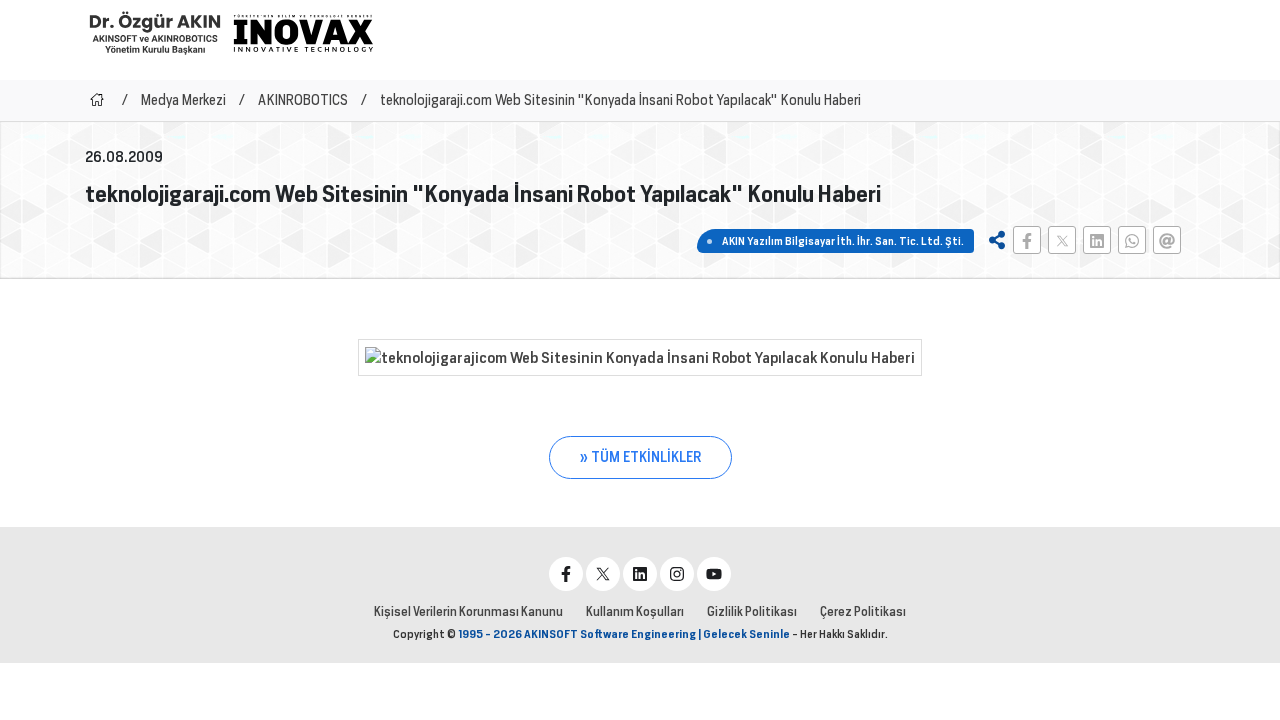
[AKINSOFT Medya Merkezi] (303, 33)
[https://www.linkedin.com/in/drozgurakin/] (640, 574)
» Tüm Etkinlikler (640, 457)
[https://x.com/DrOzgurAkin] (603, 574)
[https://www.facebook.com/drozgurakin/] (566, 574)
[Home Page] (97, 100)
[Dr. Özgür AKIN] (155, 32)
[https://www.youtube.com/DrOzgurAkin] (714, 574)
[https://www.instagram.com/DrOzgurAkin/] (677, 574)
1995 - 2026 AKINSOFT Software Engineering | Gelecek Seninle (624, 634)
